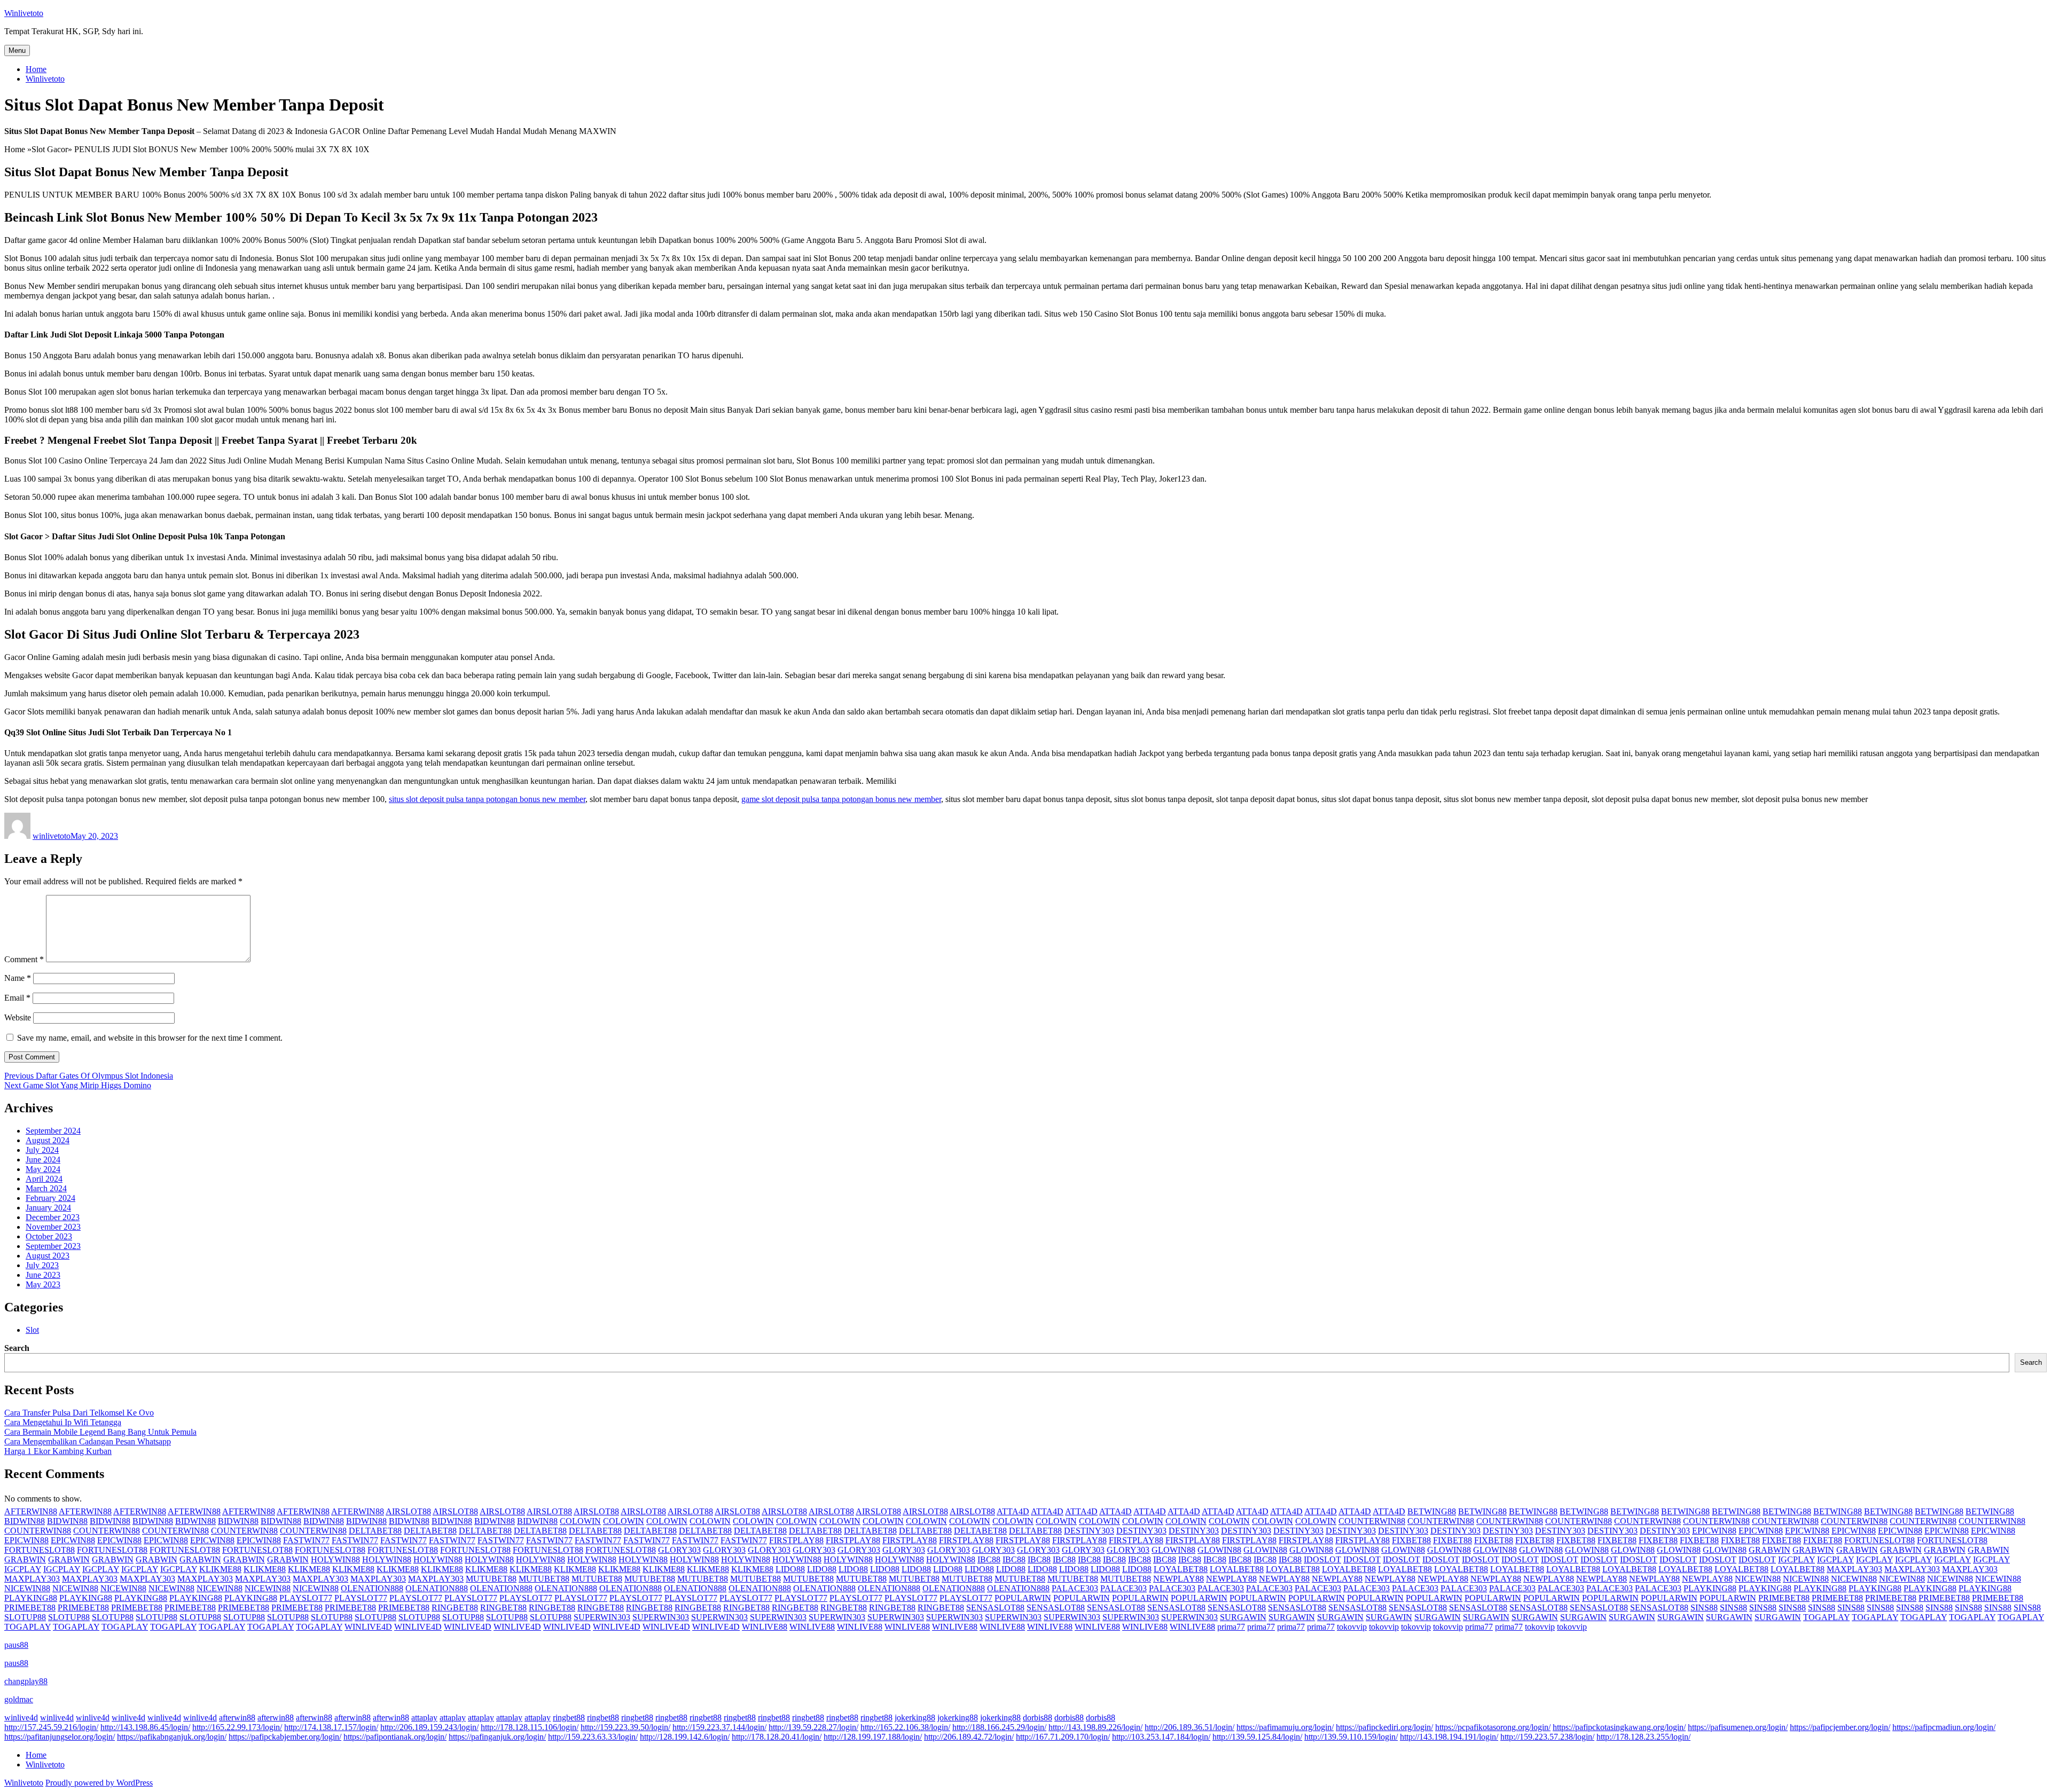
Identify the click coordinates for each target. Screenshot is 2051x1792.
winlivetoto (52, 836)
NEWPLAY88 (1179, 1579)
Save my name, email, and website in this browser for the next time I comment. (150, 1038)
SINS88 (1704, 1608)
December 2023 (53, 1217)
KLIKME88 (220, 1569)
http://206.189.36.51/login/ (1189, 1727)
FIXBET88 (1411, 1540)
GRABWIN (1770, 1550)
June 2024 (43, 1160)
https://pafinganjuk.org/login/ (497, 1737)
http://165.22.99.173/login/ (237, 1727)
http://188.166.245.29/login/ (999, 1727)
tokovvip (1352, 1627)
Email (17, 998)
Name (18, 978)
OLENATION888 (372, 1588)
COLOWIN (580, 1521)
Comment (24, 959)
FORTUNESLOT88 (1880, 1540)
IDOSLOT (1322, 1559)
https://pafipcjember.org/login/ (1840, 1727)
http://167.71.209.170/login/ (1063, 1737)
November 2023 (53, 1227)
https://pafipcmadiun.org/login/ (1944, 1727)
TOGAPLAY (1826, 1617)
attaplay (424, 1718)
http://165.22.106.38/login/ (905, 1727)
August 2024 (48, 1140)
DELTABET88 (375, 1531)
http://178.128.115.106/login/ (530, 1727)
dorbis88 (1038, 1718)
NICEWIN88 (1758, 1579)
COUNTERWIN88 (1372, 1521)
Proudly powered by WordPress (99, 1783)
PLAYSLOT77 (306, 1598)
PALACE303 (1075, 1588)
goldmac (19, 1699)
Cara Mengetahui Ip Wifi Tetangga (63, 1422)
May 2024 (43, 1169)
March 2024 (46, 1188)
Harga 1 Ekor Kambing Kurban (58, 1451)
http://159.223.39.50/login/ (625, 1727)
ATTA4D (1013, 1511)
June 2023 (43, 1275)
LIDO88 (790, 1569)
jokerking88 (915, 1718)
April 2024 (44, 1179)
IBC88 (989, 1559)
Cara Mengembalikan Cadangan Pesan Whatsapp (88, 1441)
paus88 (16, 1645)
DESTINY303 (1089, 1531)
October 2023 (49, 1236)
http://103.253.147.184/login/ (1161, 1737)
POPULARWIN (1023, 1598)
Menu (17, 50)
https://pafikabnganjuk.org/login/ (172, 1737)
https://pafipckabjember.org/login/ (285, 1737)
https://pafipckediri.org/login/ (1384, 1727)
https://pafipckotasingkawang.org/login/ (1619, 1727)
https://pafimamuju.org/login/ (1285, 1727)
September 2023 (53, 1246)
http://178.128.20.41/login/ (777, 1737)
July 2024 (42, 1150)
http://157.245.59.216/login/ (51, 1727)
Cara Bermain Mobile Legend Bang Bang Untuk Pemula (100, 1432)
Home (36, 69)
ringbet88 (569, 1718)
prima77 (1231, 1627)
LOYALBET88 (1181, 1569)
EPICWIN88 (1714, 1531)
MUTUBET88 (491, 1579)
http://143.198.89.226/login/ (1095, 1727)
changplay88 (26, 1681)
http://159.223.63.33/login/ (593, 1737)
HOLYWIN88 (335, 1559)
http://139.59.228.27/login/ (813, 1727)
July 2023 (42, 1265)
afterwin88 (237, 1718)
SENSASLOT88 (995, 1608)
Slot (32, 1330)
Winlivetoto (24, 13)
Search (17, 1348)
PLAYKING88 (1710, 1588)
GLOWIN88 (1173, 1550)
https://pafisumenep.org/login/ (1738, 1727)
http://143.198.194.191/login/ (1449, 1737)
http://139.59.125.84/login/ (1257, 1737)
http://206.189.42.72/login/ (969, 1737)
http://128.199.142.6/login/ (685, 1737)
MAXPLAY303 (1854, 1569)
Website (18, 1017)
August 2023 (48, 1256)
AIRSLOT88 (408, 1511)
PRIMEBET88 (1784, 1598)
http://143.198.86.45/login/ (145, 1727)
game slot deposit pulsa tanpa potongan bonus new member (841, 799)
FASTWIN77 (306, 1540)
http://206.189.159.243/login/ (429, 1727)
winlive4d (21, 1718)
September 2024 (53, 1131)
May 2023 (43, 1284)
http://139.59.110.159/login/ (1351, 1737)
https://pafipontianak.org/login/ (395, 1737)
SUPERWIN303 (602, 1617)
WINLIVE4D (368, 1627)
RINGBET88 (455, 1608)
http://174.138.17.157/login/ (331, 1727)
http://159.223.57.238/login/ (1547, 1737)
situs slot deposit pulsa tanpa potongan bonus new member (487, 799)
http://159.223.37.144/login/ (719, 1727)
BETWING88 (1432, 1511)
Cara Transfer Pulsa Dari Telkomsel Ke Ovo (79, 1413)
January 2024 (48, 1208)
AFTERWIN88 (31, 1511)
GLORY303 (679, 1550)
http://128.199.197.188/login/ (873, 1737)
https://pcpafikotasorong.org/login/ (1493, 1727)
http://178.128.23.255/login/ (1643, 1737)
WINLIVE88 (765, 1627)
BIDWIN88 (25, 1521)
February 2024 (50, 1198)
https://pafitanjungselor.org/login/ (60, 1737)
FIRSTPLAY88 (796, 1540)
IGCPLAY (1796, 1559)
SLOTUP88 (25, 1617)
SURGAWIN (1243, 1617)
